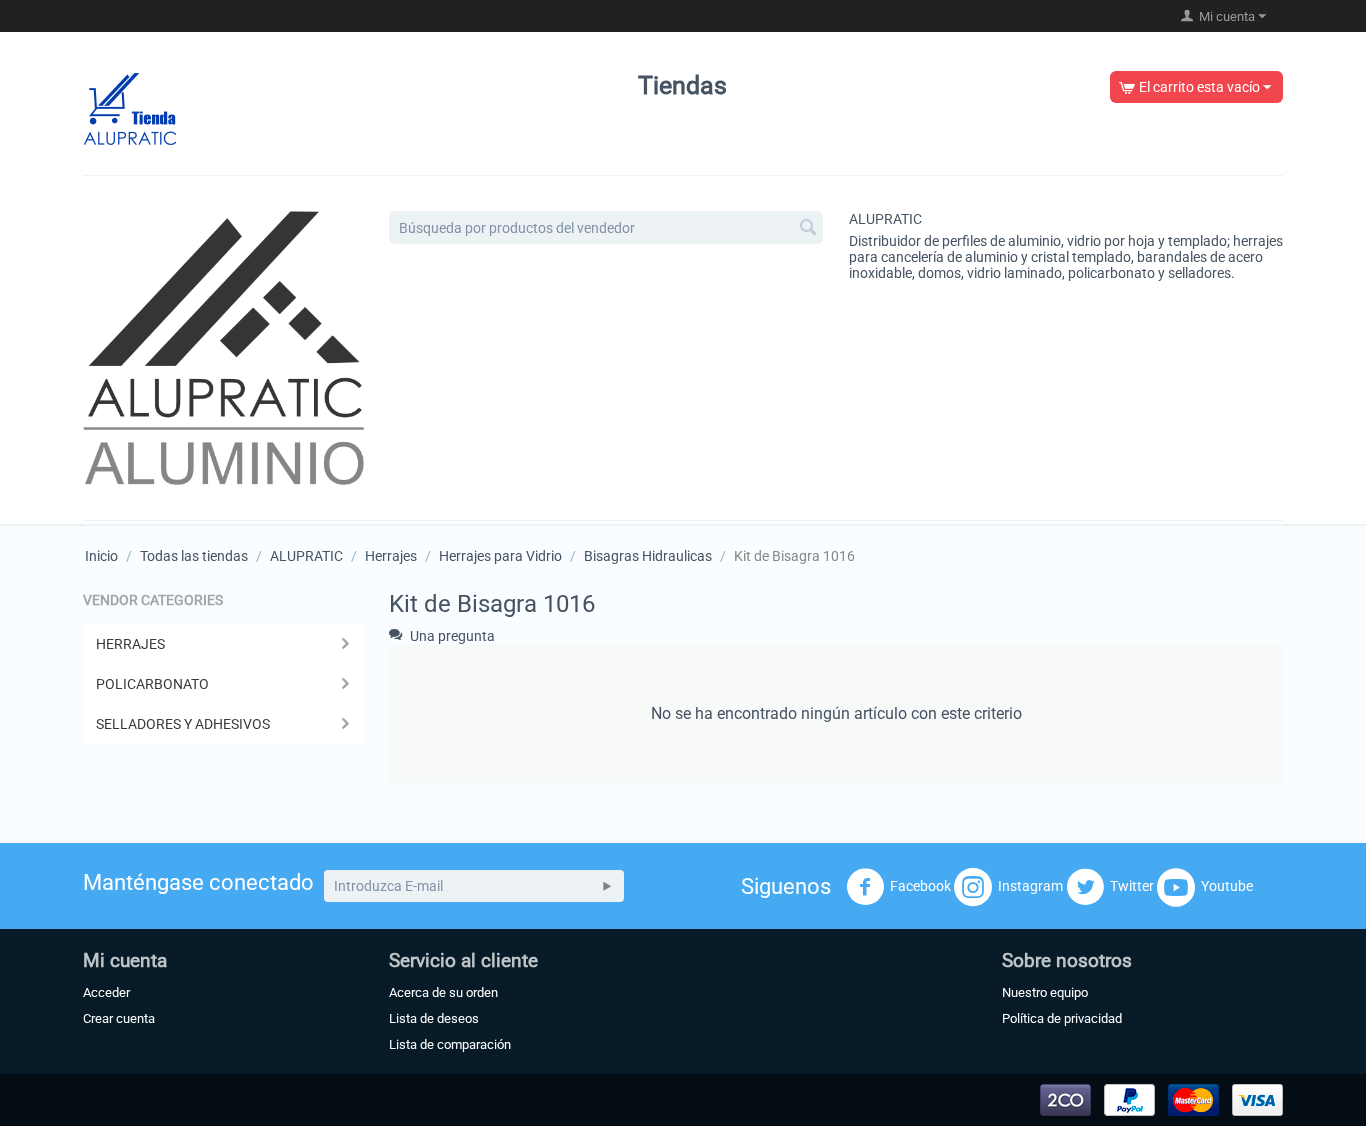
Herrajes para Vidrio (500, 556)
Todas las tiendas (194, 556)
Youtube (1227, 886)
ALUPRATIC (885, 219)
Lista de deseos (434, 1018)
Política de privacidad (1062, 1018)
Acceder (106, 992)
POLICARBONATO (152, 684)
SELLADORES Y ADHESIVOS (183, 724)
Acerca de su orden (443, 992)
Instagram (1030, 886)
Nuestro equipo (1045, 992)
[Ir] (607, 886)
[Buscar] (808, 229)
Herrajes (391, 556)
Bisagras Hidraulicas (648, 556)
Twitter (1132, 886)
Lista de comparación (450, 1044)
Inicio (101, 556)
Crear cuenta (119, 1018)
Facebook (920, 886)
